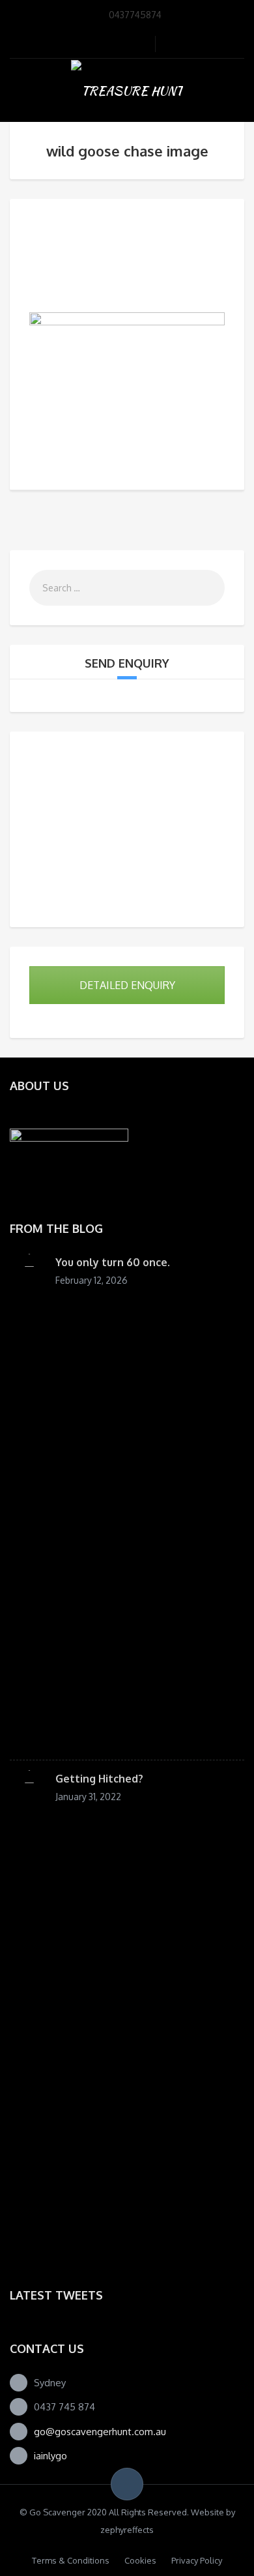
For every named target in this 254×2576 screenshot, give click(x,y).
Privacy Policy (197, 2560)
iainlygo (50, 2456)
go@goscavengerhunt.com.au (100, 2432)
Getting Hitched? (99, 1779)
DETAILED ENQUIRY (127, 985)
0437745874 (135, 15)
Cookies (140, 2560)
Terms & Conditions (71, 2560)
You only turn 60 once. (113, 1262)
